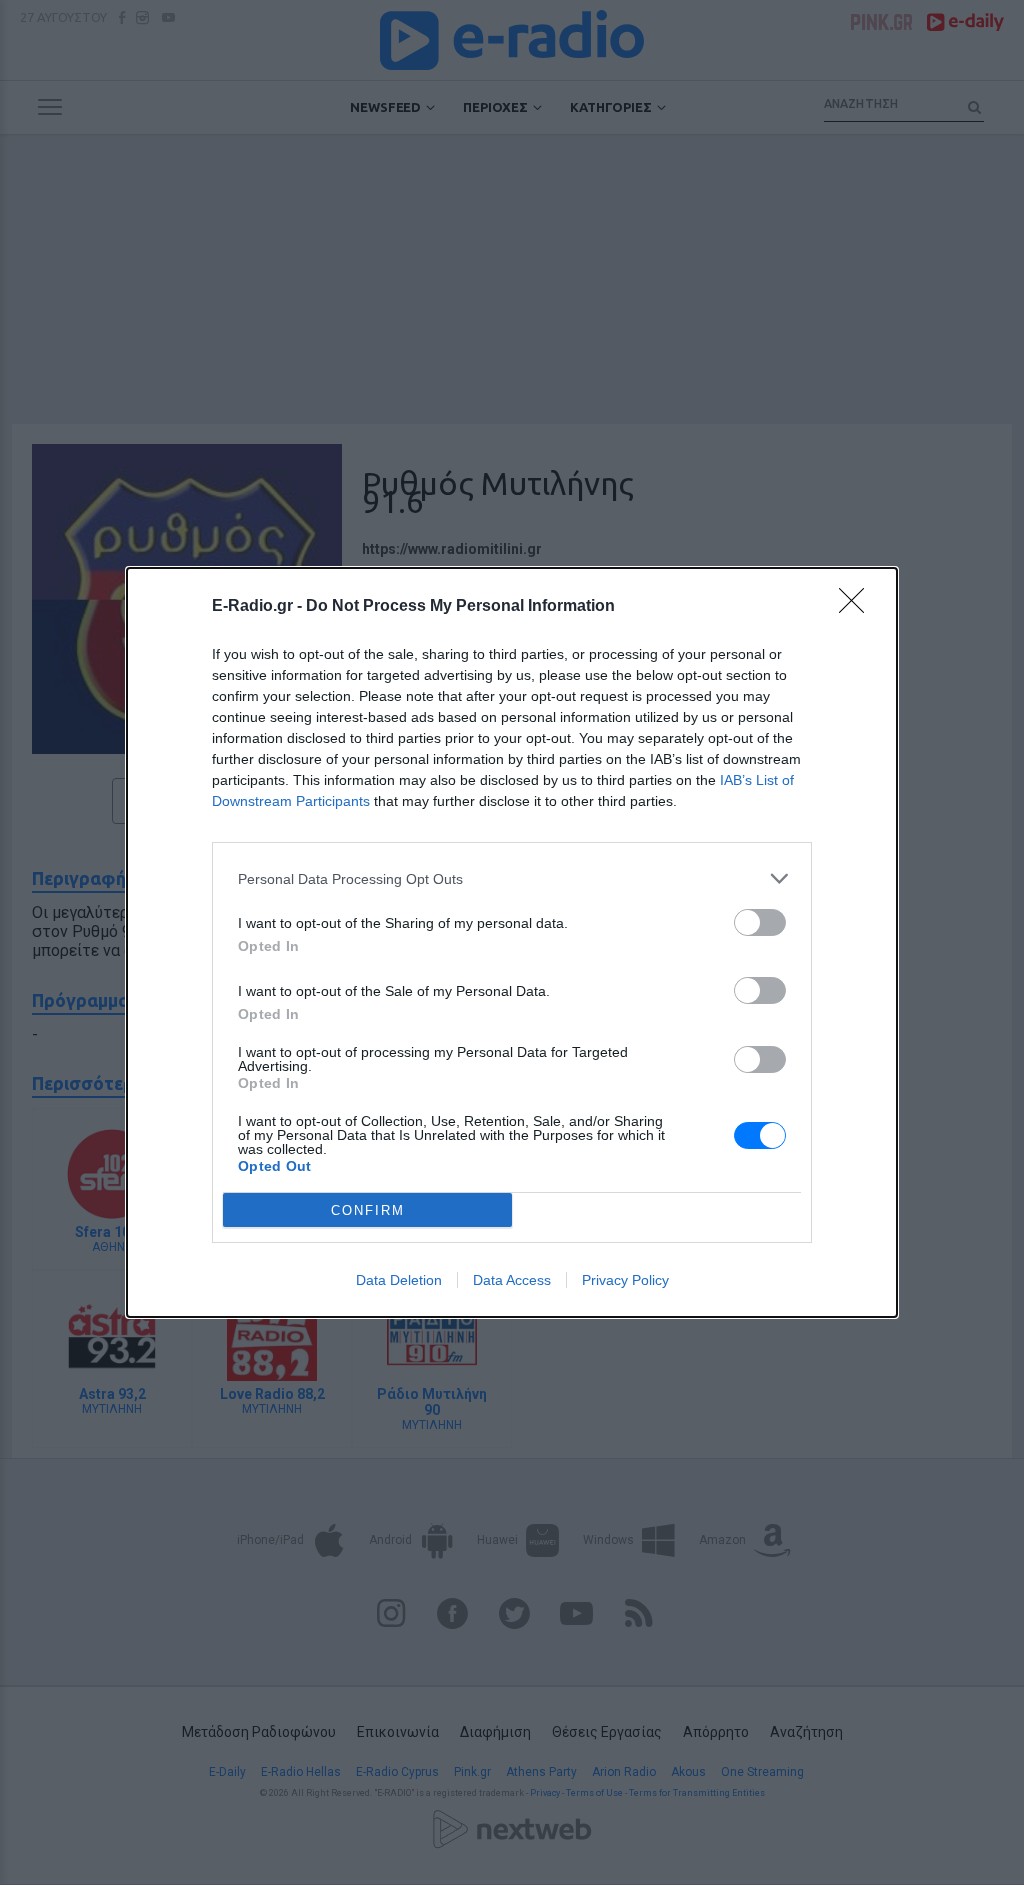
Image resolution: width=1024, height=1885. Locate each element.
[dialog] (512, 942)
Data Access (512, 1280)
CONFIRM (368, 1210)
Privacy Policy (625, 1280)
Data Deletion (399, 1280)
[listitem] (512, 878)
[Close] (858, 607)
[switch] (760, 922)
